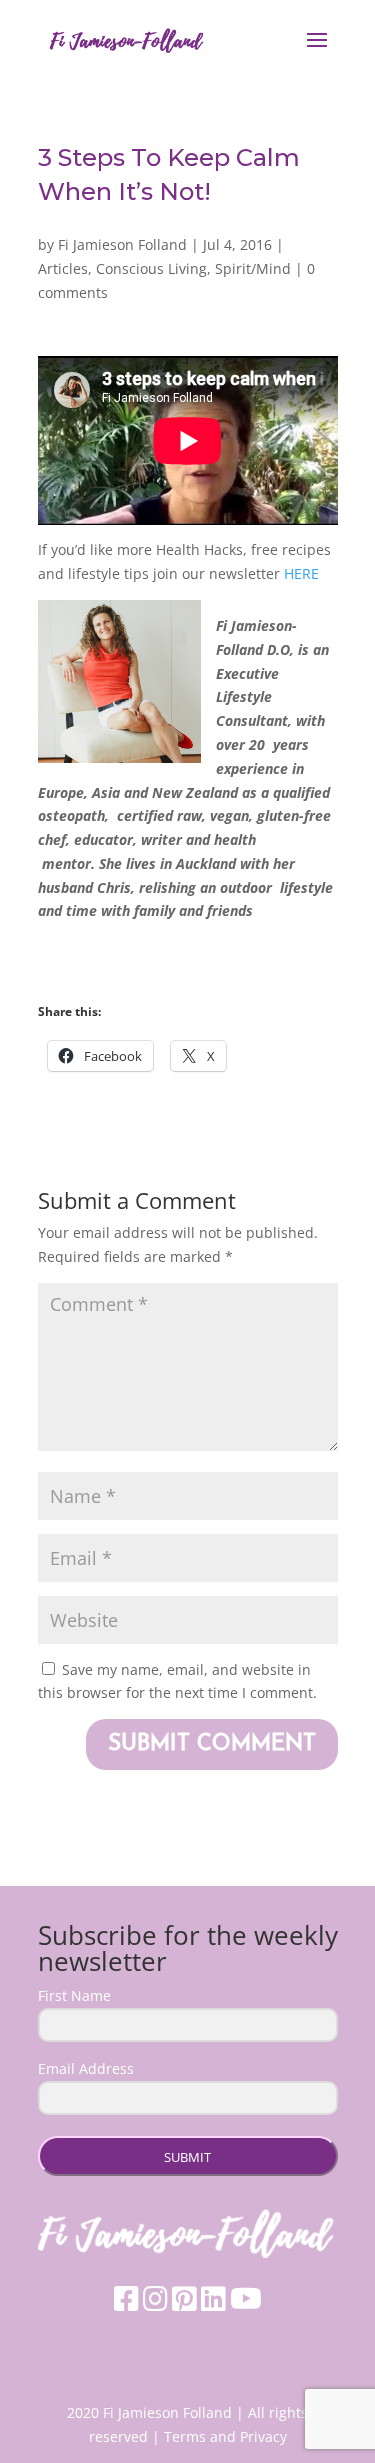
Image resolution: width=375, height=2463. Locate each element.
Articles (63, 268)
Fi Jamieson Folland (122, 244)
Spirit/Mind (253, 268)
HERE (301, 573)
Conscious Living (151, 268)
